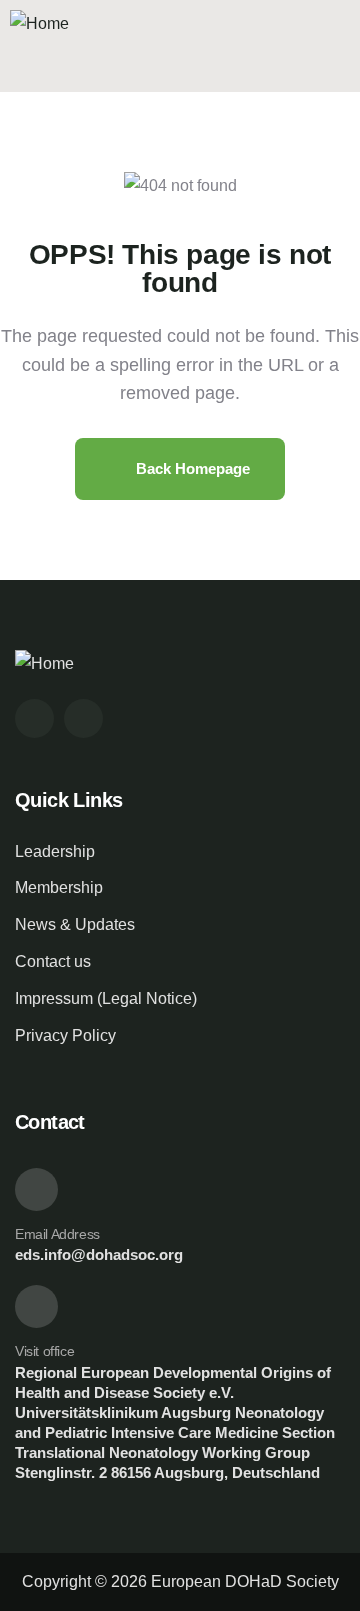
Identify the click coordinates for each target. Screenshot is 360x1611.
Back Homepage (191, 468)
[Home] (39, 24)
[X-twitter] (34, 718)
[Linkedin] (83, 718)
